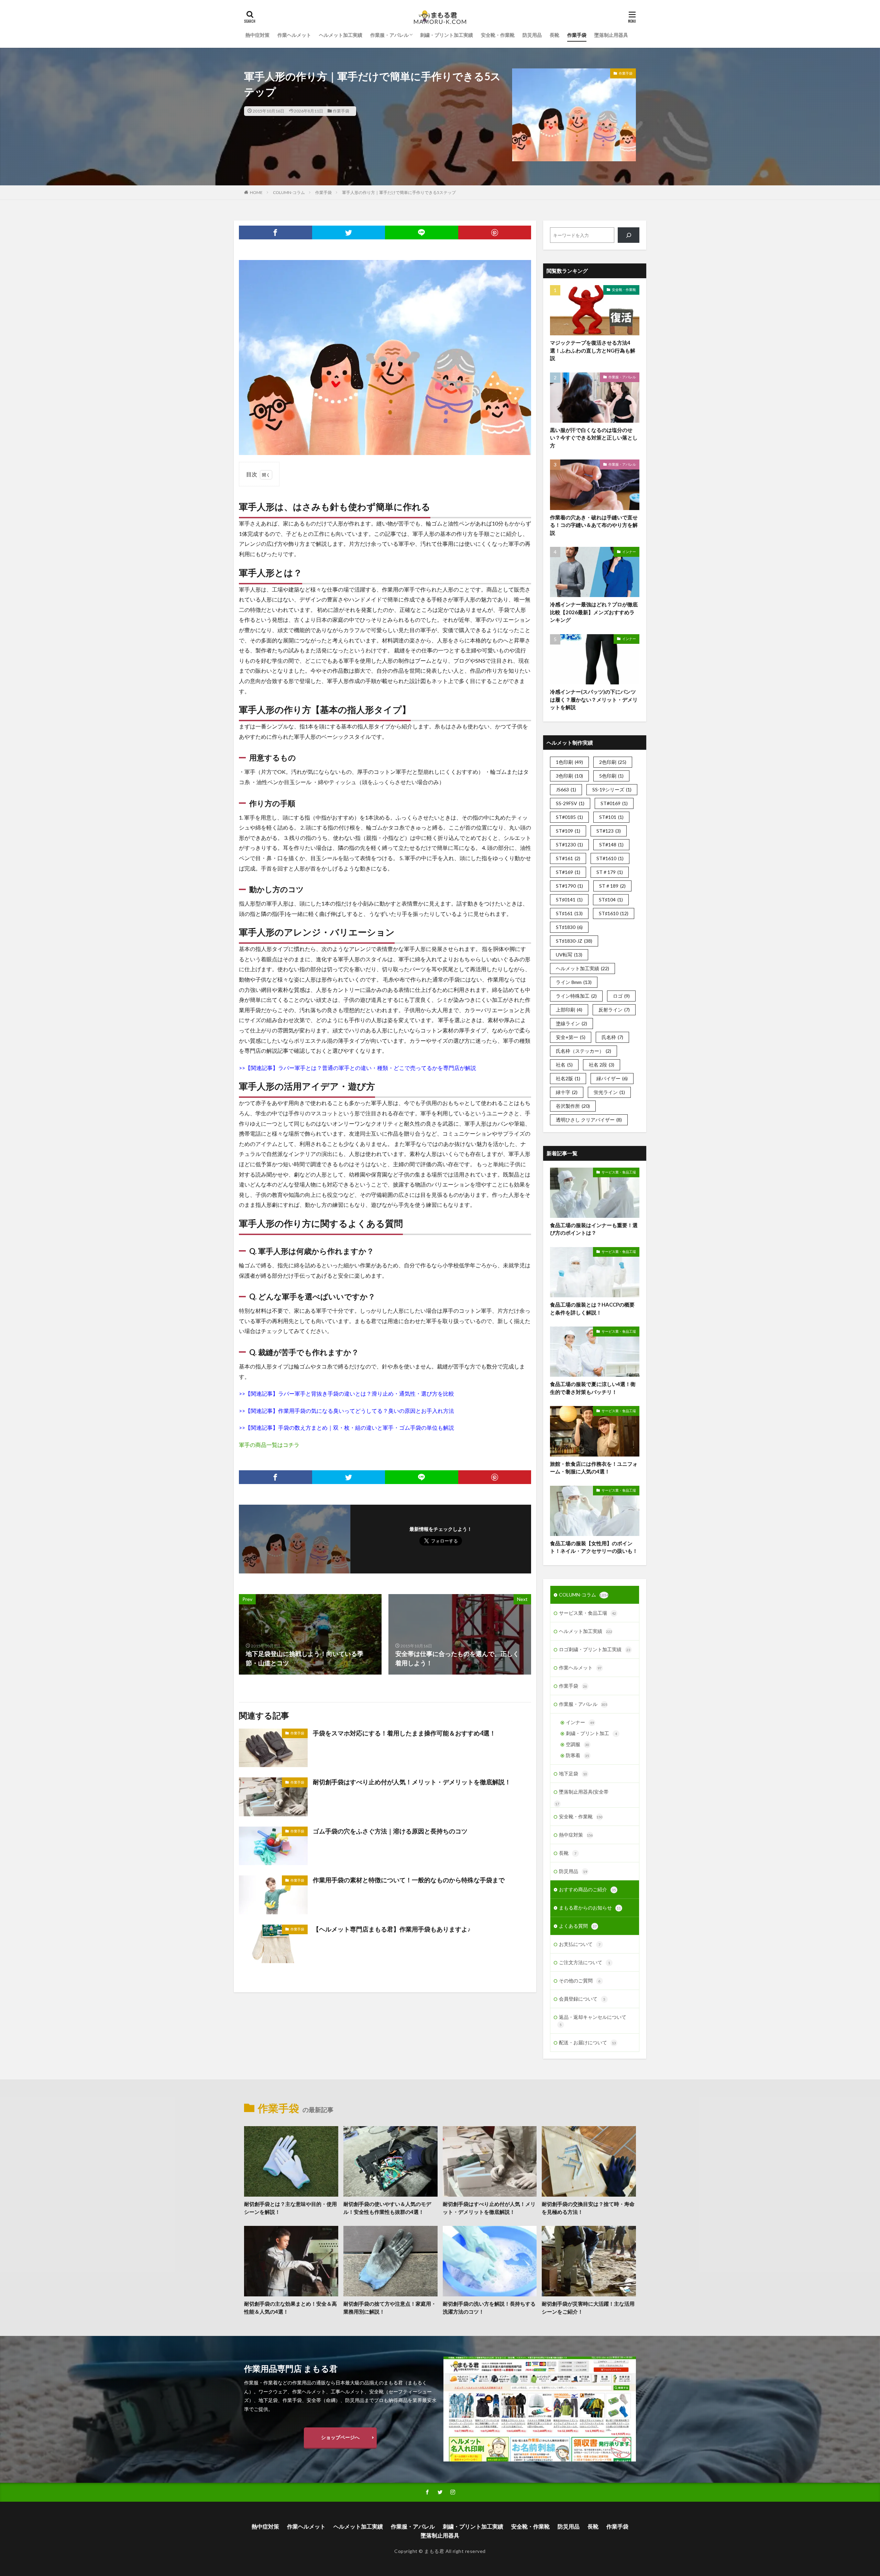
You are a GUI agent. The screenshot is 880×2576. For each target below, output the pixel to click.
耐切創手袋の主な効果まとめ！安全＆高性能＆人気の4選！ (290, 2308)
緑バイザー (612, 1078)
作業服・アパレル (389, 35)
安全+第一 (571, 1037)
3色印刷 (569, 776)
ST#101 (611, 817)
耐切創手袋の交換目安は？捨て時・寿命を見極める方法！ (588, 2208)
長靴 (554, 35)
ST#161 (568, 858)
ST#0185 (569, 817)
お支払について (580, 1944)
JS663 (566, 789)
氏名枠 (612, 1037)
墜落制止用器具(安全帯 (584, 1792)
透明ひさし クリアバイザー (589, 1120)
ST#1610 (610, 858)
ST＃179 (610, 872)
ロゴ (621, 996)
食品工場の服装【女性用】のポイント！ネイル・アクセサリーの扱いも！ (594, 1547)
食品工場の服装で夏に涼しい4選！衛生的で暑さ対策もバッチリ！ (593, 1388)
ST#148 (611, 845)
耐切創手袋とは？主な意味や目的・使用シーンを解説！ (290, 2208)
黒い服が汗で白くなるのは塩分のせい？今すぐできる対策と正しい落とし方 (594, 438)
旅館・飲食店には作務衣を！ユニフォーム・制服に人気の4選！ (594, 1468)
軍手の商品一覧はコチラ (269, 1445)
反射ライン (614, 1010)
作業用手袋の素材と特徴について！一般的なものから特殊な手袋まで (409, 1880)
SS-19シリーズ (612, 789)
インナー (629, 552)
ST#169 (568, 872)
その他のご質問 (580, 1980)
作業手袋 (577, 35)
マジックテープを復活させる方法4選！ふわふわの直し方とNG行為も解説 (593, 350)
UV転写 (569, 955)
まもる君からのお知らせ (590, 1908)
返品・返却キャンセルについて (593, 2020)
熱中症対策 (257, 35)
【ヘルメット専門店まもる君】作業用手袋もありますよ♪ (392, 1929)
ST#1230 (569, 845)
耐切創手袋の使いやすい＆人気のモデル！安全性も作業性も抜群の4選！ (387, 2208)
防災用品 (532, 35)
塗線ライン (571, 1023)
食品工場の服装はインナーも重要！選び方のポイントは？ (594, 1229)
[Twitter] (349, 232)
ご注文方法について (585, 1962)
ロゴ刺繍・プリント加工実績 (595, 1649)
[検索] (629, 235)
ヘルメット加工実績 (341, 35)
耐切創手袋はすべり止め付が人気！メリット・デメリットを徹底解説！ (412, 1782)
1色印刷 (569, 762)
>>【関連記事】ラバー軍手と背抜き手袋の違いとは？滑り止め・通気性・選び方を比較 (346, 1393)
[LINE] (422, 232)
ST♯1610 (614, 913)
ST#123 (609, 831)
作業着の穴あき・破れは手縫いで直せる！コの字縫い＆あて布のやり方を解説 (594, 525)
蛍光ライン (609, 1092)
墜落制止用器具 (611, 35)
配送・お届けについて (587, 2042)
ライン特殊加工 (576, 996)
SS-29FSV (570, 803)
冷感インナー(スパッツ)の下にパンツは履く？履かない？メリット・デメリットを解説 (594, 699)
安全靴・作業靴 (498, 35)
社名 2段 (602, 1065)
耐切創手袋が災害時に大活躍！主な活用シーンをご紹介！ (588, 2308)
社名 (564, 1065)
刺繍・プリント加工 (591, 1733)
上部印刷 (569, 1010)
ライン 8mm (574, 982)
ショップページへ (340, 2437)
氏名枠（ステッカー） (584, 1051)
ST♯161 (569, 913)
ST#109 (568, 831)
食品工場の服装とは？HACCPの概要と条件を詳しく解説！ (592, 1308)
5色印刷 (611, 776)
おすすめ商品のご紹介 (587, 1889)
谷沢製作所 (573, 1106)
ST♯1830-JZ (574, 941)
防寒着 (577, 1755)
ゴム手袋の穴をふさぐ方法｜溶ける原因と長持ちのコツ (390, 1831)
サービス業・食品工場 (619, 1172)
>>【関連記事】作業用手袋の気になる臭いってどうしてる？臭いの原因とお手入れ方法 (346, 1411)
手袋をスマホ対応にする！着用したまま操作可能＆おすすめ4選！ (404, 1733)
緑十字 (567, 1092)
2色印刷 (613, 762)
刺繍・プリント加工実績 (447, 35)
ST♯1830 (569, 927)
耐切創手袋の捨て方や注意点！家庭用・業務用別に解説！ (390, 2308)
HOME (256, 192)
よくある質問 (578, 1926)
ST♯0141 (569, 900)
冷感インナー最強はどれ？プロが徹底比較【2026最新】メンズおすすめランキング (594, 612)
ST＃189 (612, 886)
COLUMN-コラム (289, 192)
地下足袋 (573, 1773)
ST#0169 (614, 803)
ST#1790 (569, 886)
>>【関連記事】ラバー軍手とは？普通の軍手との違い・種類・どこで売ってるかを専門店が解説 (357, 1068)
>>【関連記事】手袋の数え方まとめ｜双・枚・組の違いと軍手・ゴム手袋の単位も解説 (346, 1427)
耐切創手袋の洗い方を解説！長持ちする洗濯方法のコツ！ (489, 2308)
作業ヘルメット (294, 35)
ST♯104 (611, 900)
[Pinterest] (495, 232)
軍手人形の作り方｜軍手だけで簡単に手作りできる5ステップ (399, 192)
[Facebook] (276, 232)
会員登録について (582, 1999)
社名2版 (568, 1078)
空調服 (577, 1744)
